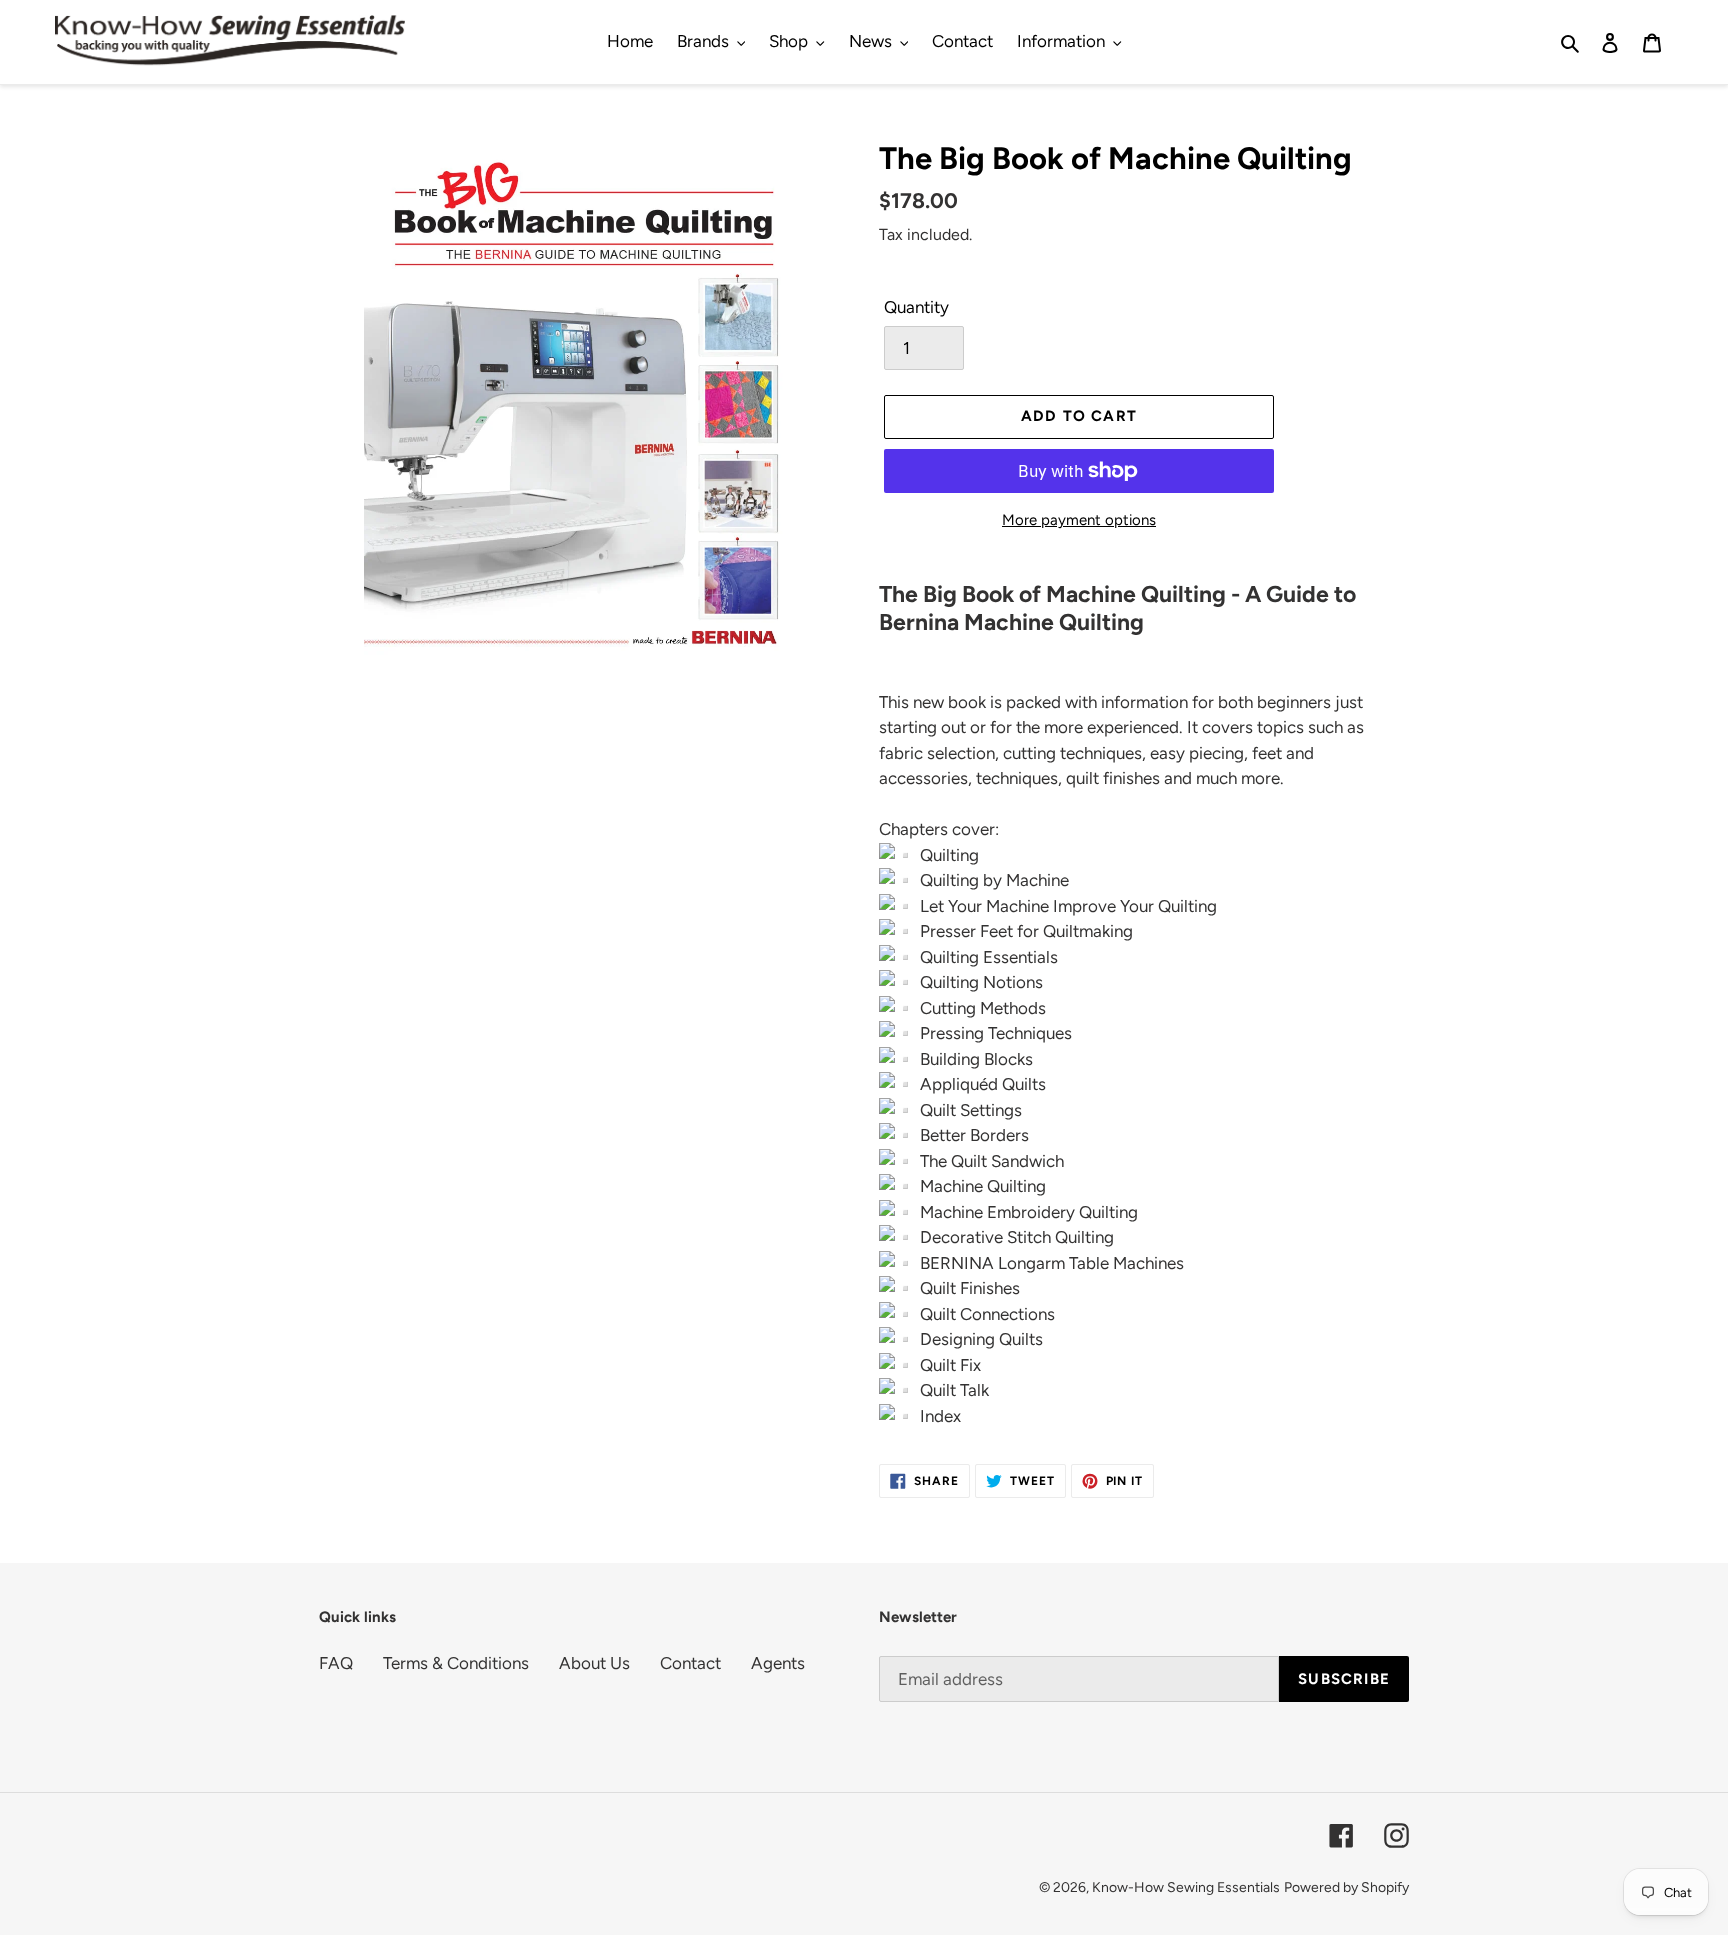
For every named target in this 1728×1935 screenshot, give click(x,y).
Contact (690, 1663)
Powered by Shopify (1346, 1887)
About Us (594, 1663)
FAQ (336, 1663)
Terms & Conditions (456, 1663)
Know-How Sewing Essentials (1186, 1887)
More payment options (1079, 520)
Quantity (916, 307)
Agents (778, 1663)
